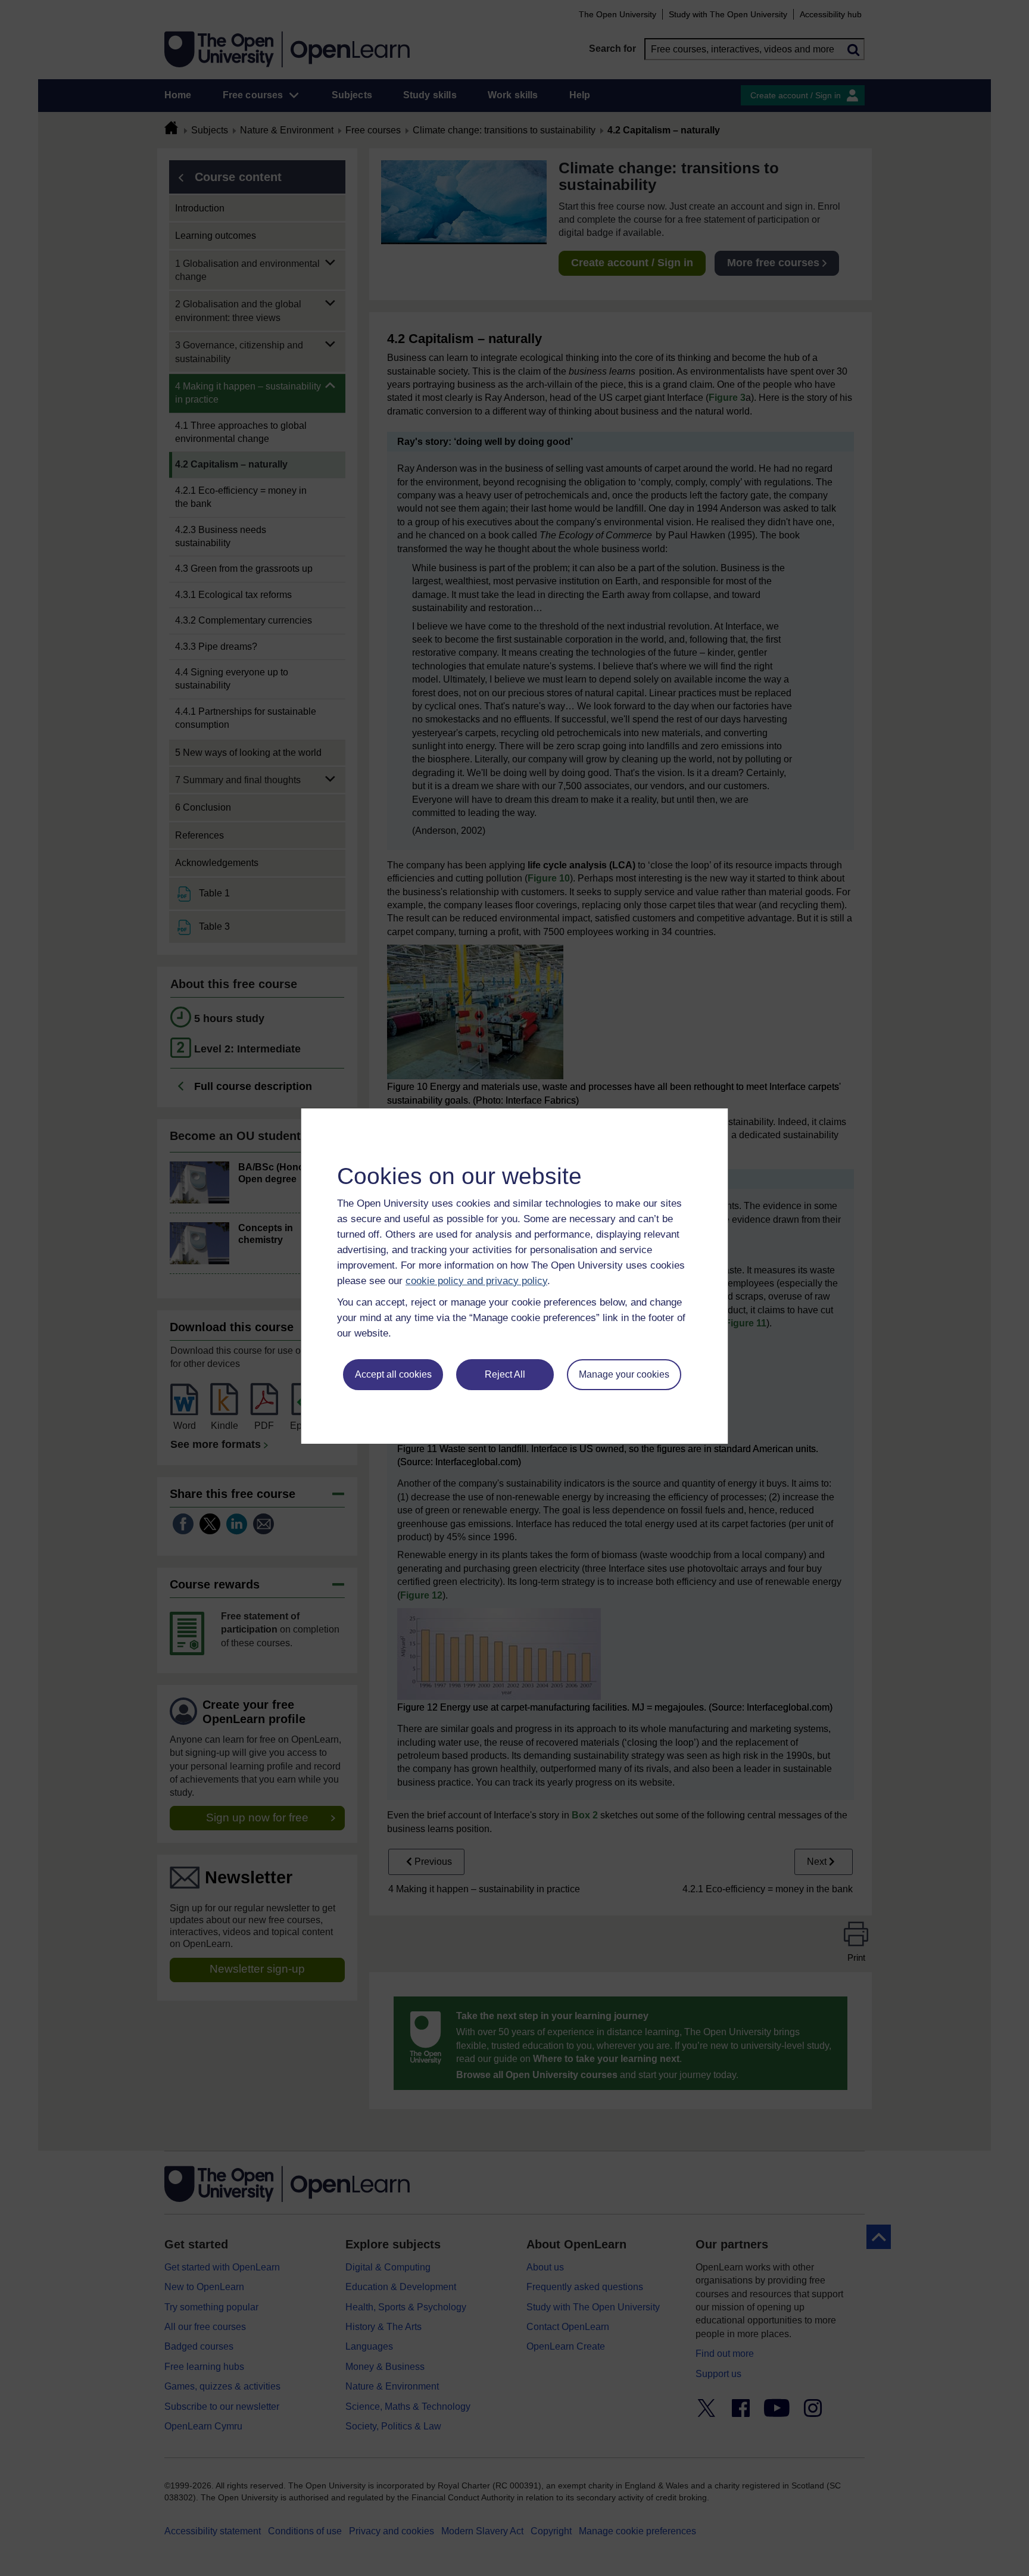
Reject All (505, 1374)
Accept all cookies (393, 1374)
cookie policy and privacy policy (476, 1281)
